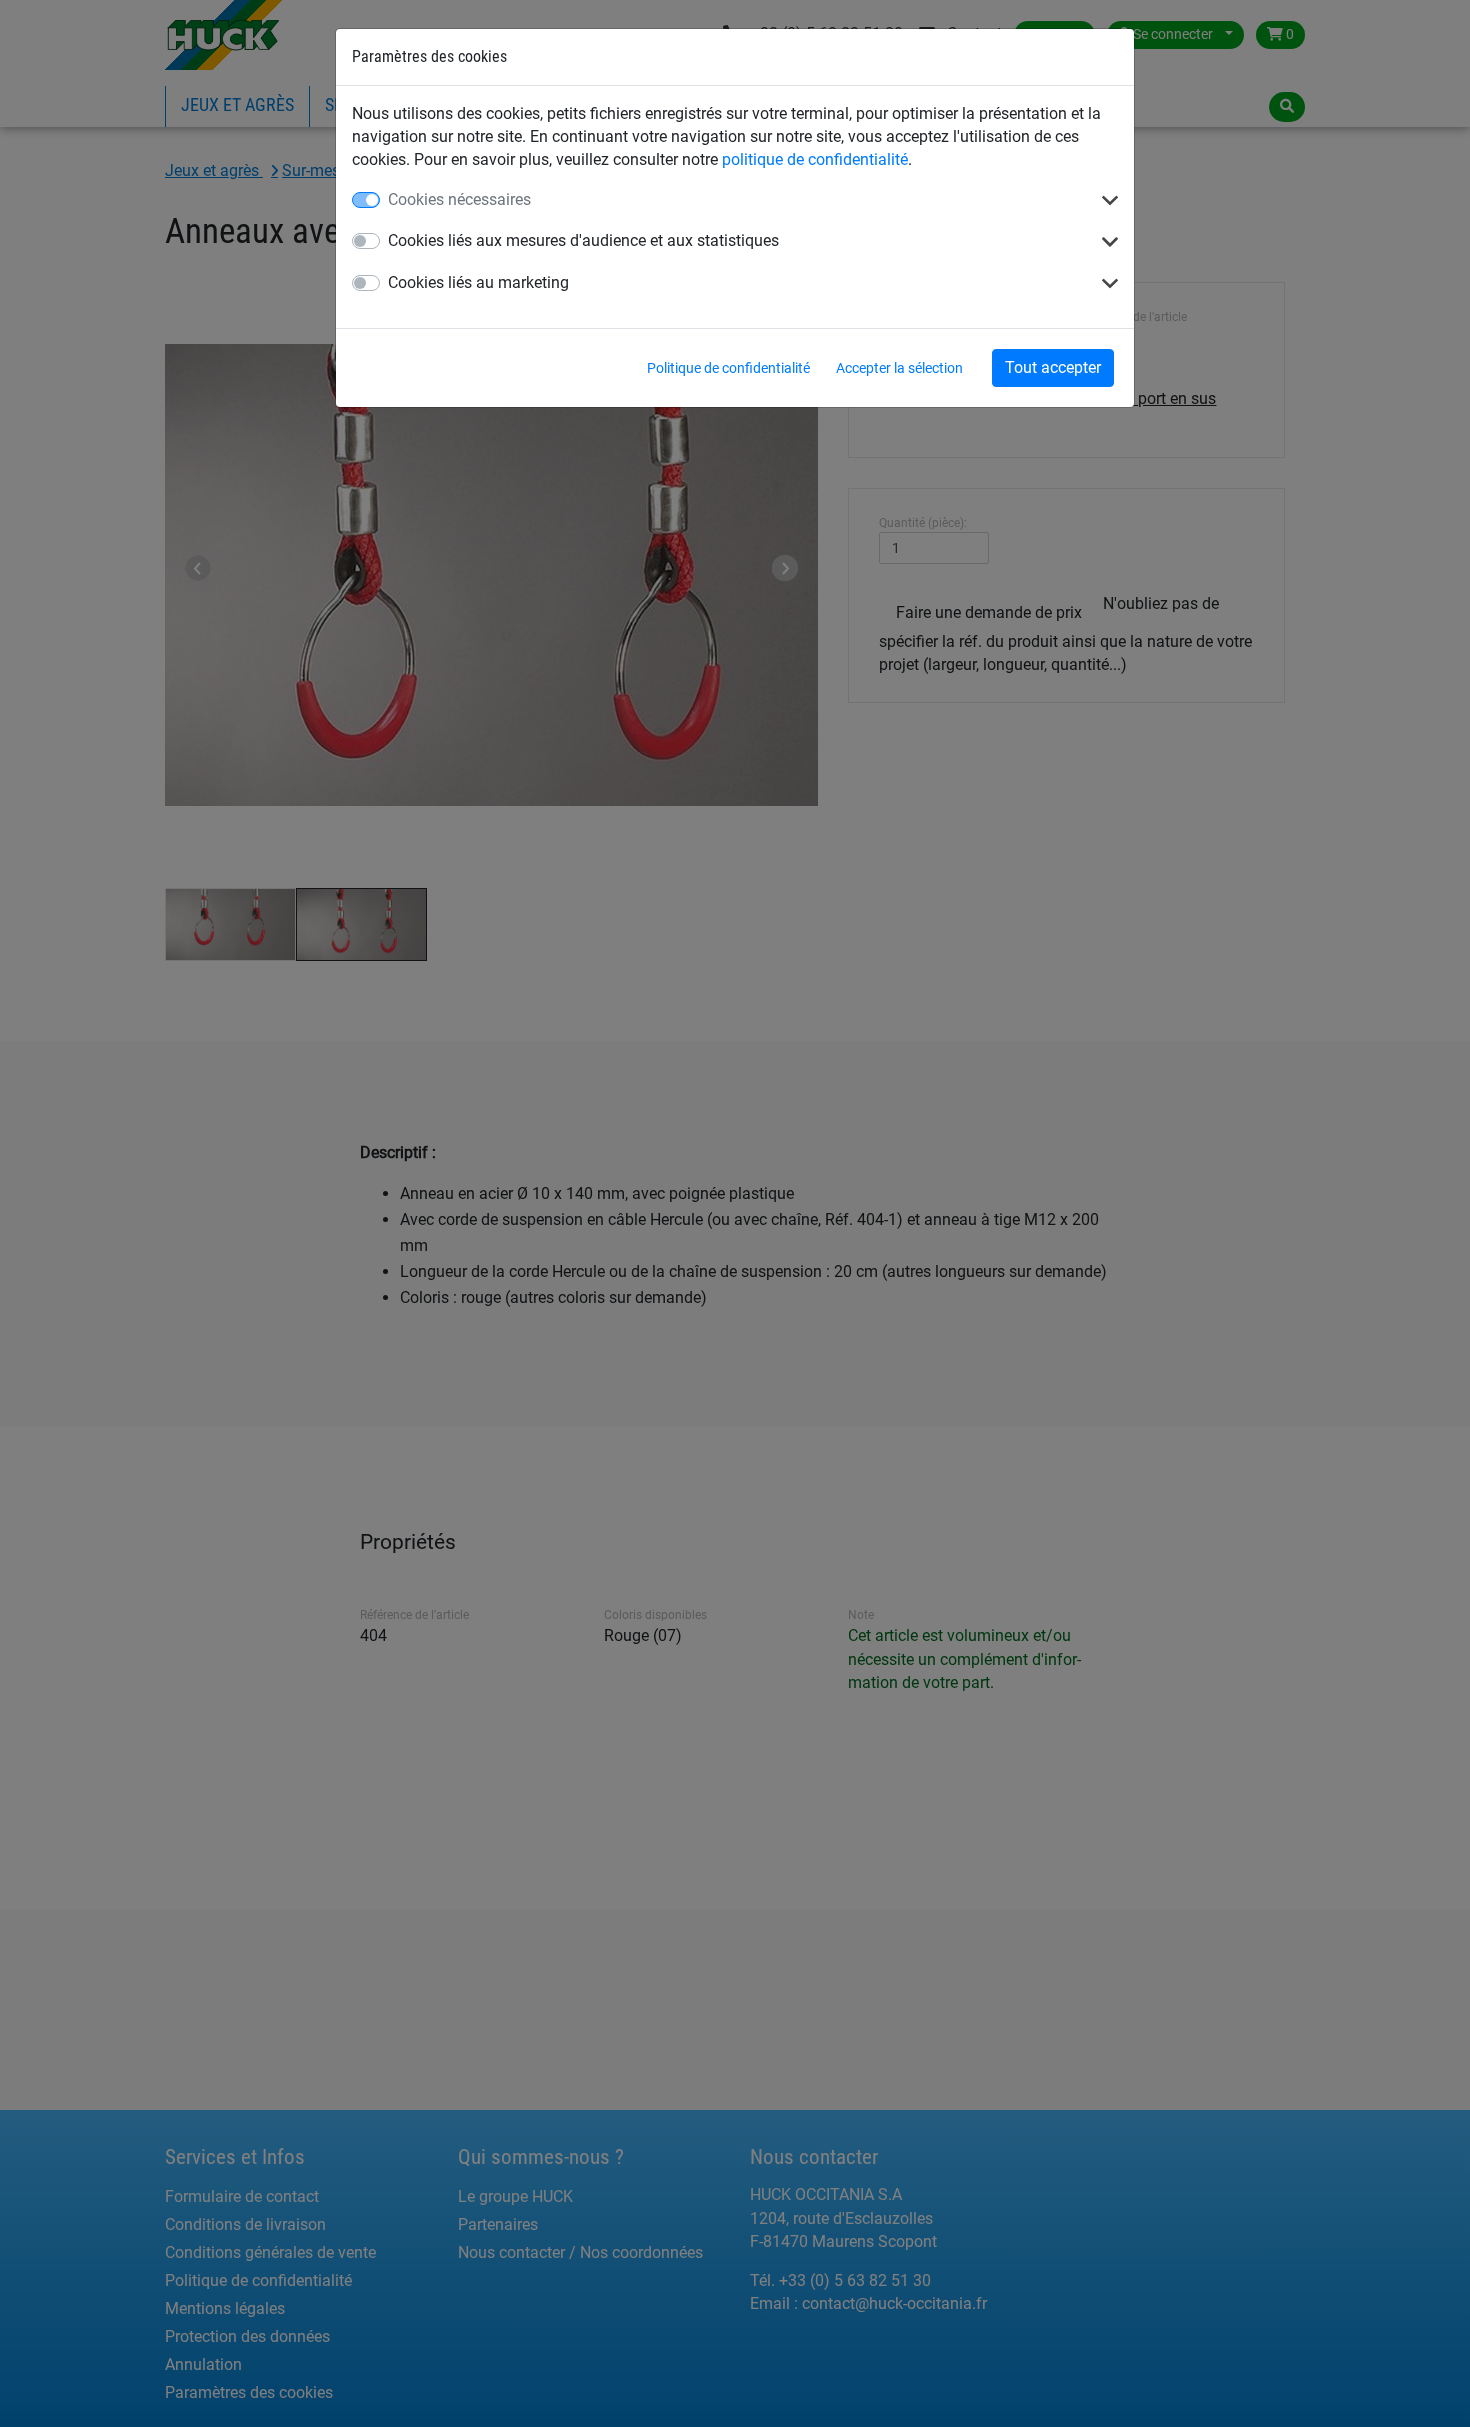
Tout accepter (1053, 367)
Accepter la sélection (899, 368)
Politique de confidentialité (728, 368)
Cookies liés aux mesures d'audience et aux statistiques (583, 240)
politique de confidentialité (815, 159)
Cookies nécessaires (459, 199)
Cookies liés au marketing (478, 282)
